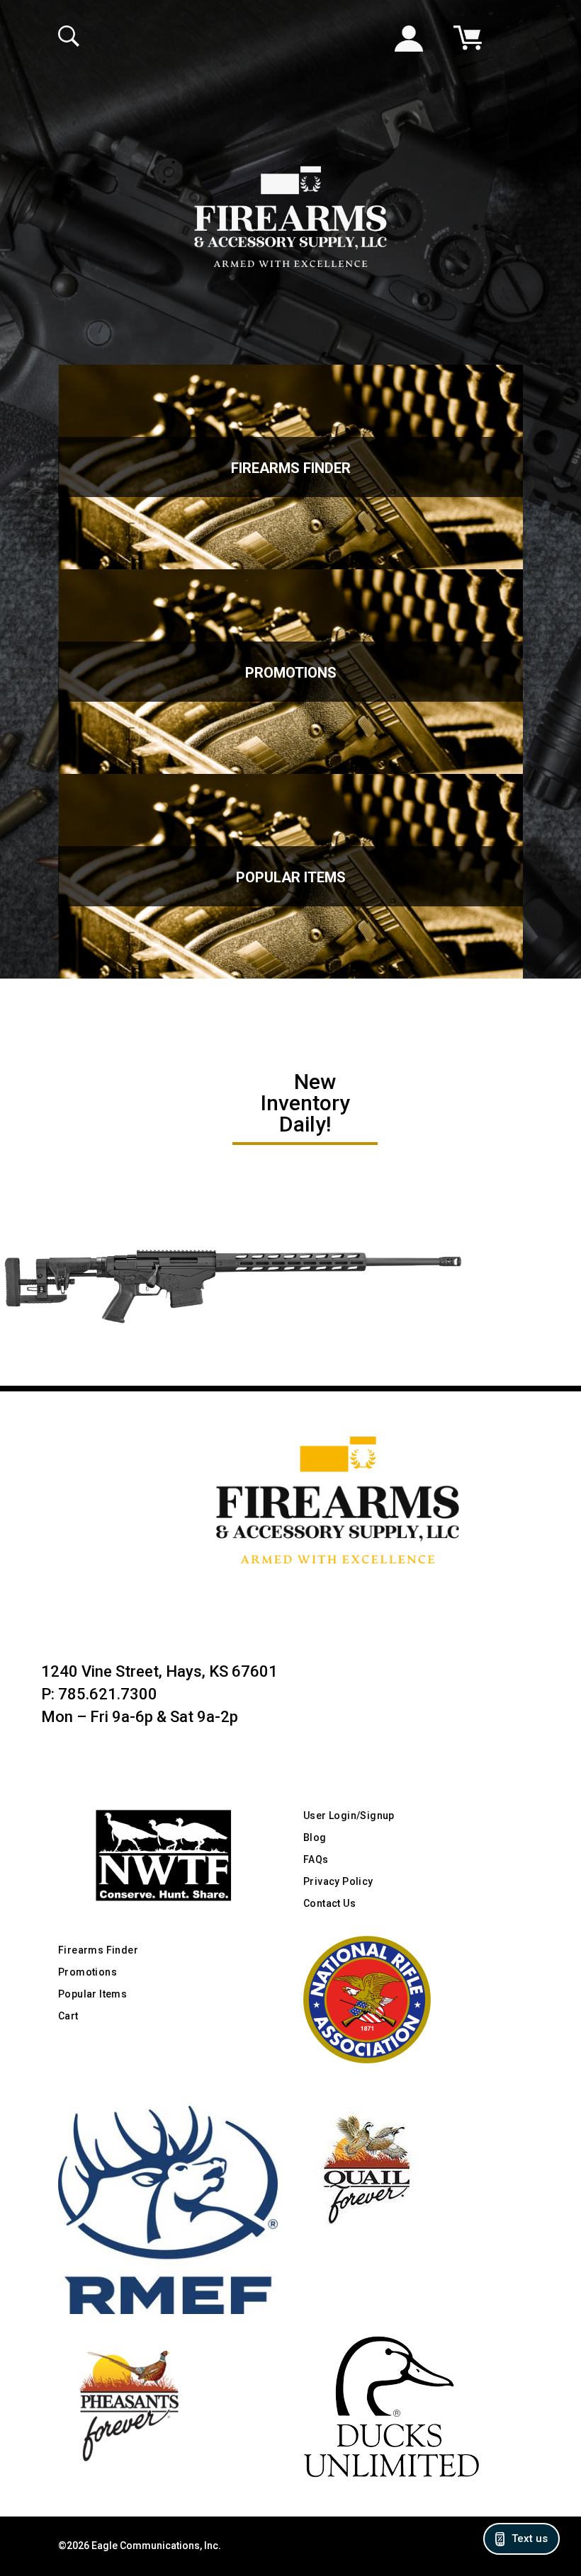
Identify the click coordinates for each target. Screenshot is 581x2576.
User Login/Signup (349, 1816)
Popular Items (291, 877)
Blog (315, 1837)
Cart (68, 2016)
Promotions (291, 673)
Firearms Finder (291, 468)
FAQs (316, 1859)
